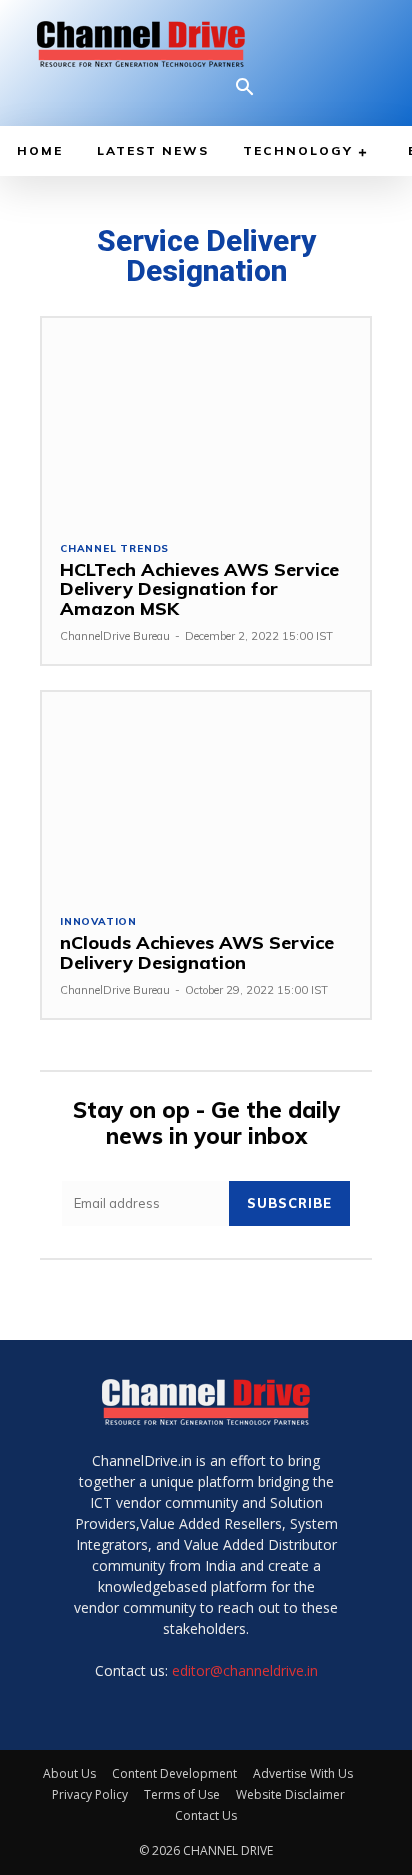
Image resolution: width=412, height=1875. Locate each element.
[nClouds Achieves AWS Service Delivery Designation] (206, 793)
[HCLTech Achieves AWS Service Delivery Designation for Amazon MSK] (206, 419)
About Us (69, 1773)
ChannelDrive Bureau (115, 636)
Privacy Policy (90, 1794)
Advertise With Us (303, 1773)
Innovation (98, 922)
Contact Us (206, 1815)
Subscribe (289, 1203)
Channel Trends (114, 549)
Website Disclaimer (290, 1794)
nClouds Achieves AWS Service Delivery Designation (197, 952)
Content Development (174, 1773)
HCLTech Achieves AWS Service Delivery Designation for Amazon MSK (199, 589)
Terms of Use (182, 1794)
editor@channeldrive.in (245, 1670)
